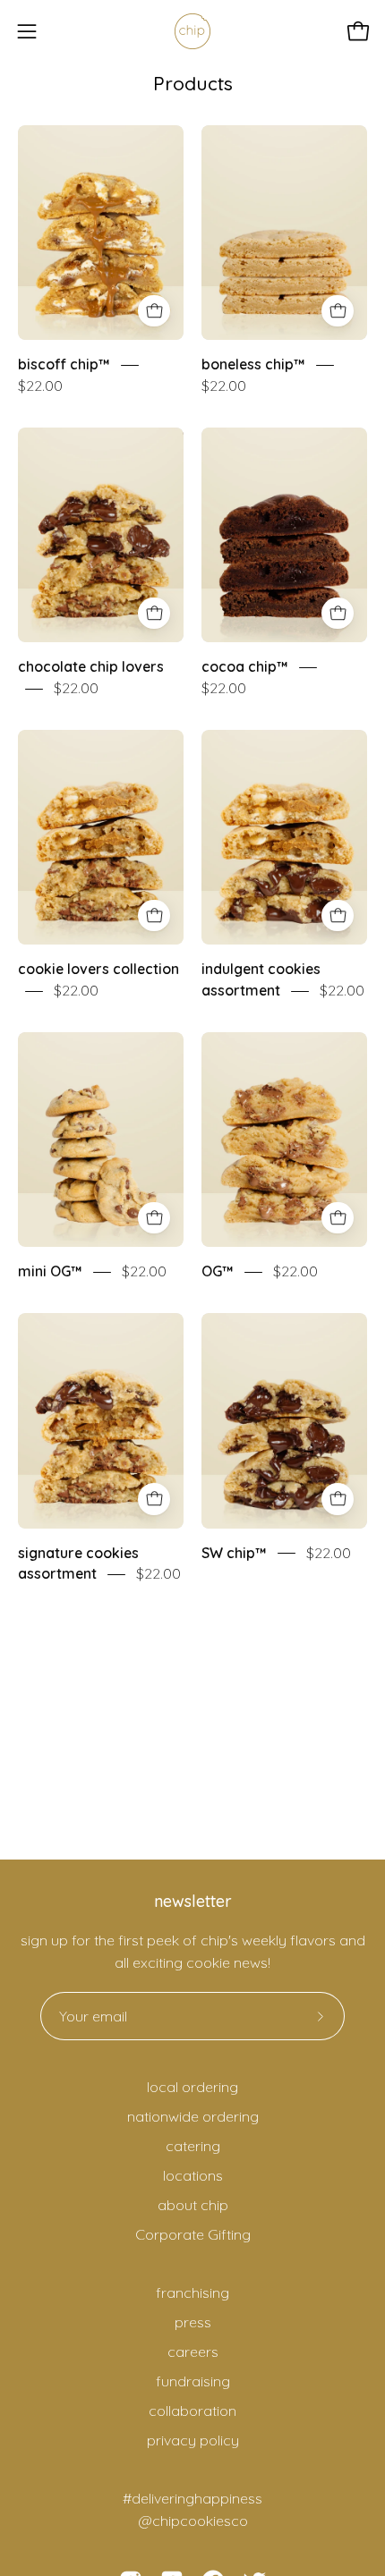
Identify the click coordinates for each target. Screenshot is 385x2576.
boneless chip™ (253, 365)
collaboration (192, 2411)
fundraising (193, 2381)
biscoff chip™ (64, 365)
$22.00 (40, 386)
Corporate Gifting (193, 2234)
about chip (193, 2205)
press (193, 2322)
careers (193, 2351)
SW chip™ (234, 1553)
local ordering (192, 2087)
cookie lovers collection (98, 970)
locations (193, 2175)
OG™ (218, 1272)
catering (193, 2146)
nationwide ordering (193, 2116)
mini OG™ (50, 1272)
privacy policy (193, 2440)
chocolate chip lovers (91, 667)
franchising (192, 2292)
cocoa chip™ (245, 667)
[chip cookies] (192, 31)
